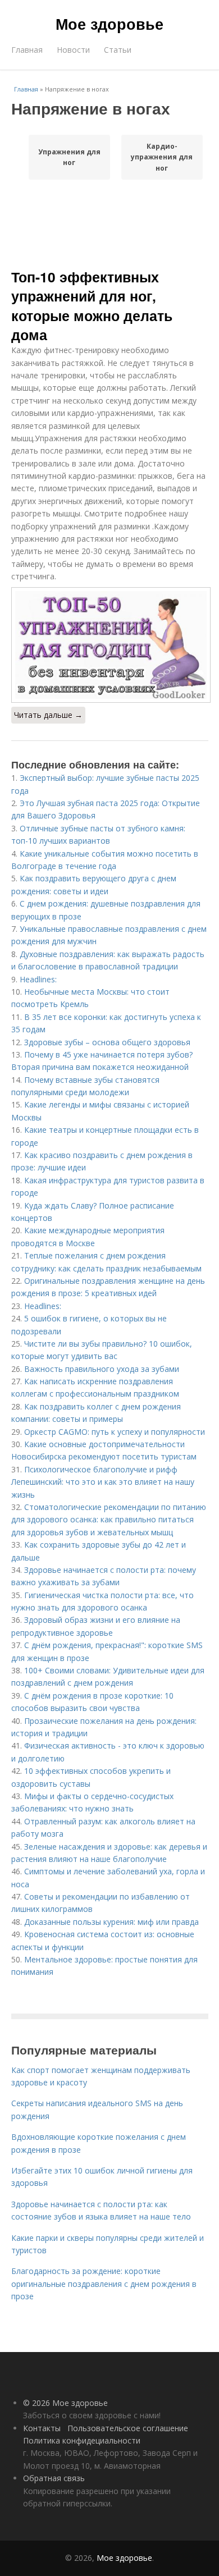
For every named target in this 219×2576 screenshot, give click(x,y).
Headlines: (38, 979)
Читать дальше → (48, 715)
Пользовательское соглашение (128, 2428)
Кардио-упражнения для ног (162, 157)
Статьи (118, 50)
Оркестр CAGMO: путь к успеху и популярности (115, 1432)
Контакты (42, 2428)
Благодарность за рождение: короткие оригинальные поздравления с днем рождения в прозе (104, 2284)
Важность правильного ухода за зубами (102, 1369)
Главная (27, 50)
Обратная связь (54, 2478)
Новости (73, 50)
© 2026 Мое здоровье (65, 2403)
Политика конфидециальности (82, 2440)
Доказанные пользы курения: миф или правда (111, 1922)
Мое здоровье (109, 24)
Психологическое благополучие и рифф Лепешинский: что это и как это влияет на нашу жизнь (103, 1482)
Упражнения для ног (69, 157)
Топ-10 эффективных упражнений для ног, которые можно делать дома (92, 306)
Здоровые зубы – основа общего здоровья (107, 1042)
